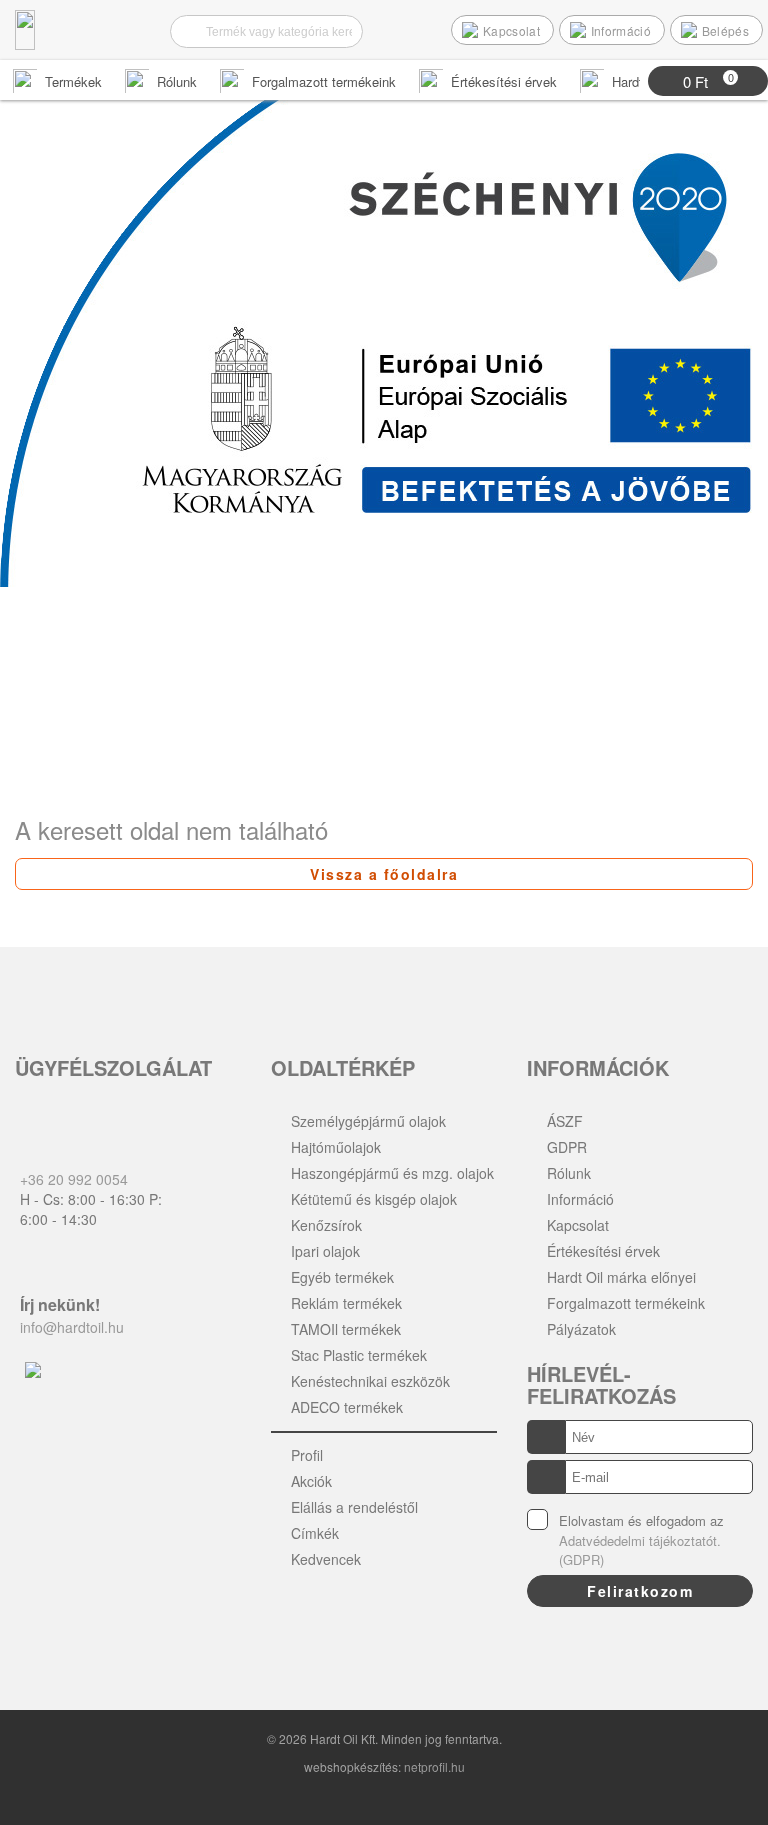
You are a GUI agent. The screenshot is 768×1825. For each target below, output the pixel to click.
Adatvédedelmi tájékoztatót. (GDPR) (640, 1550)
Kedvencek (326, 1559)
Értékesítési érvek (603, 1251)
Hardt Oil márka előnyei (621, 1277)
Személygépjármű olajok (368, 1121)
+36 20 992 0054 (74, 1179)
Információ (580, 1199)
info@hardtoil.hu (72, 1327)
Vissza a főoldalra (384, 874)
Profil (307, 1455)
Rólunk (569, 1173)
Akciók (311, 1481)
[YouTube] (340, 1621)
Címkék (315, 1533)
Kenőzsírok (326, 1225)
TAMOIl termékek (346, 1329)
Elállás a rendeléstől (354, 1507)
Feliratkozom (640, 1591)
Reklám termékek (346, 1303)
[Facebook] (293, 1621)
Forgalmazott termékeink (626, 1303)
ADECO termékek (347, 1407)
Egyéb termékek (342, 1277)
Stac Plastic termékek (359, 1355)
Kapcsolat (578, 1225)
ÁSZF (565, 1121)
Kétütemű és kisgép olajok (374, 1199)
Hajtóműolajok (336, 1147)
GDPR (567, 1147)
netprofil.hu (434, 1766)
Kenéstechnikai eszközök (370, 1381)
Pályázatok (581, 1329)
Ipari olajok (325, 1251)
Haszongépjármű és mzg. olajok (392, 1173)
